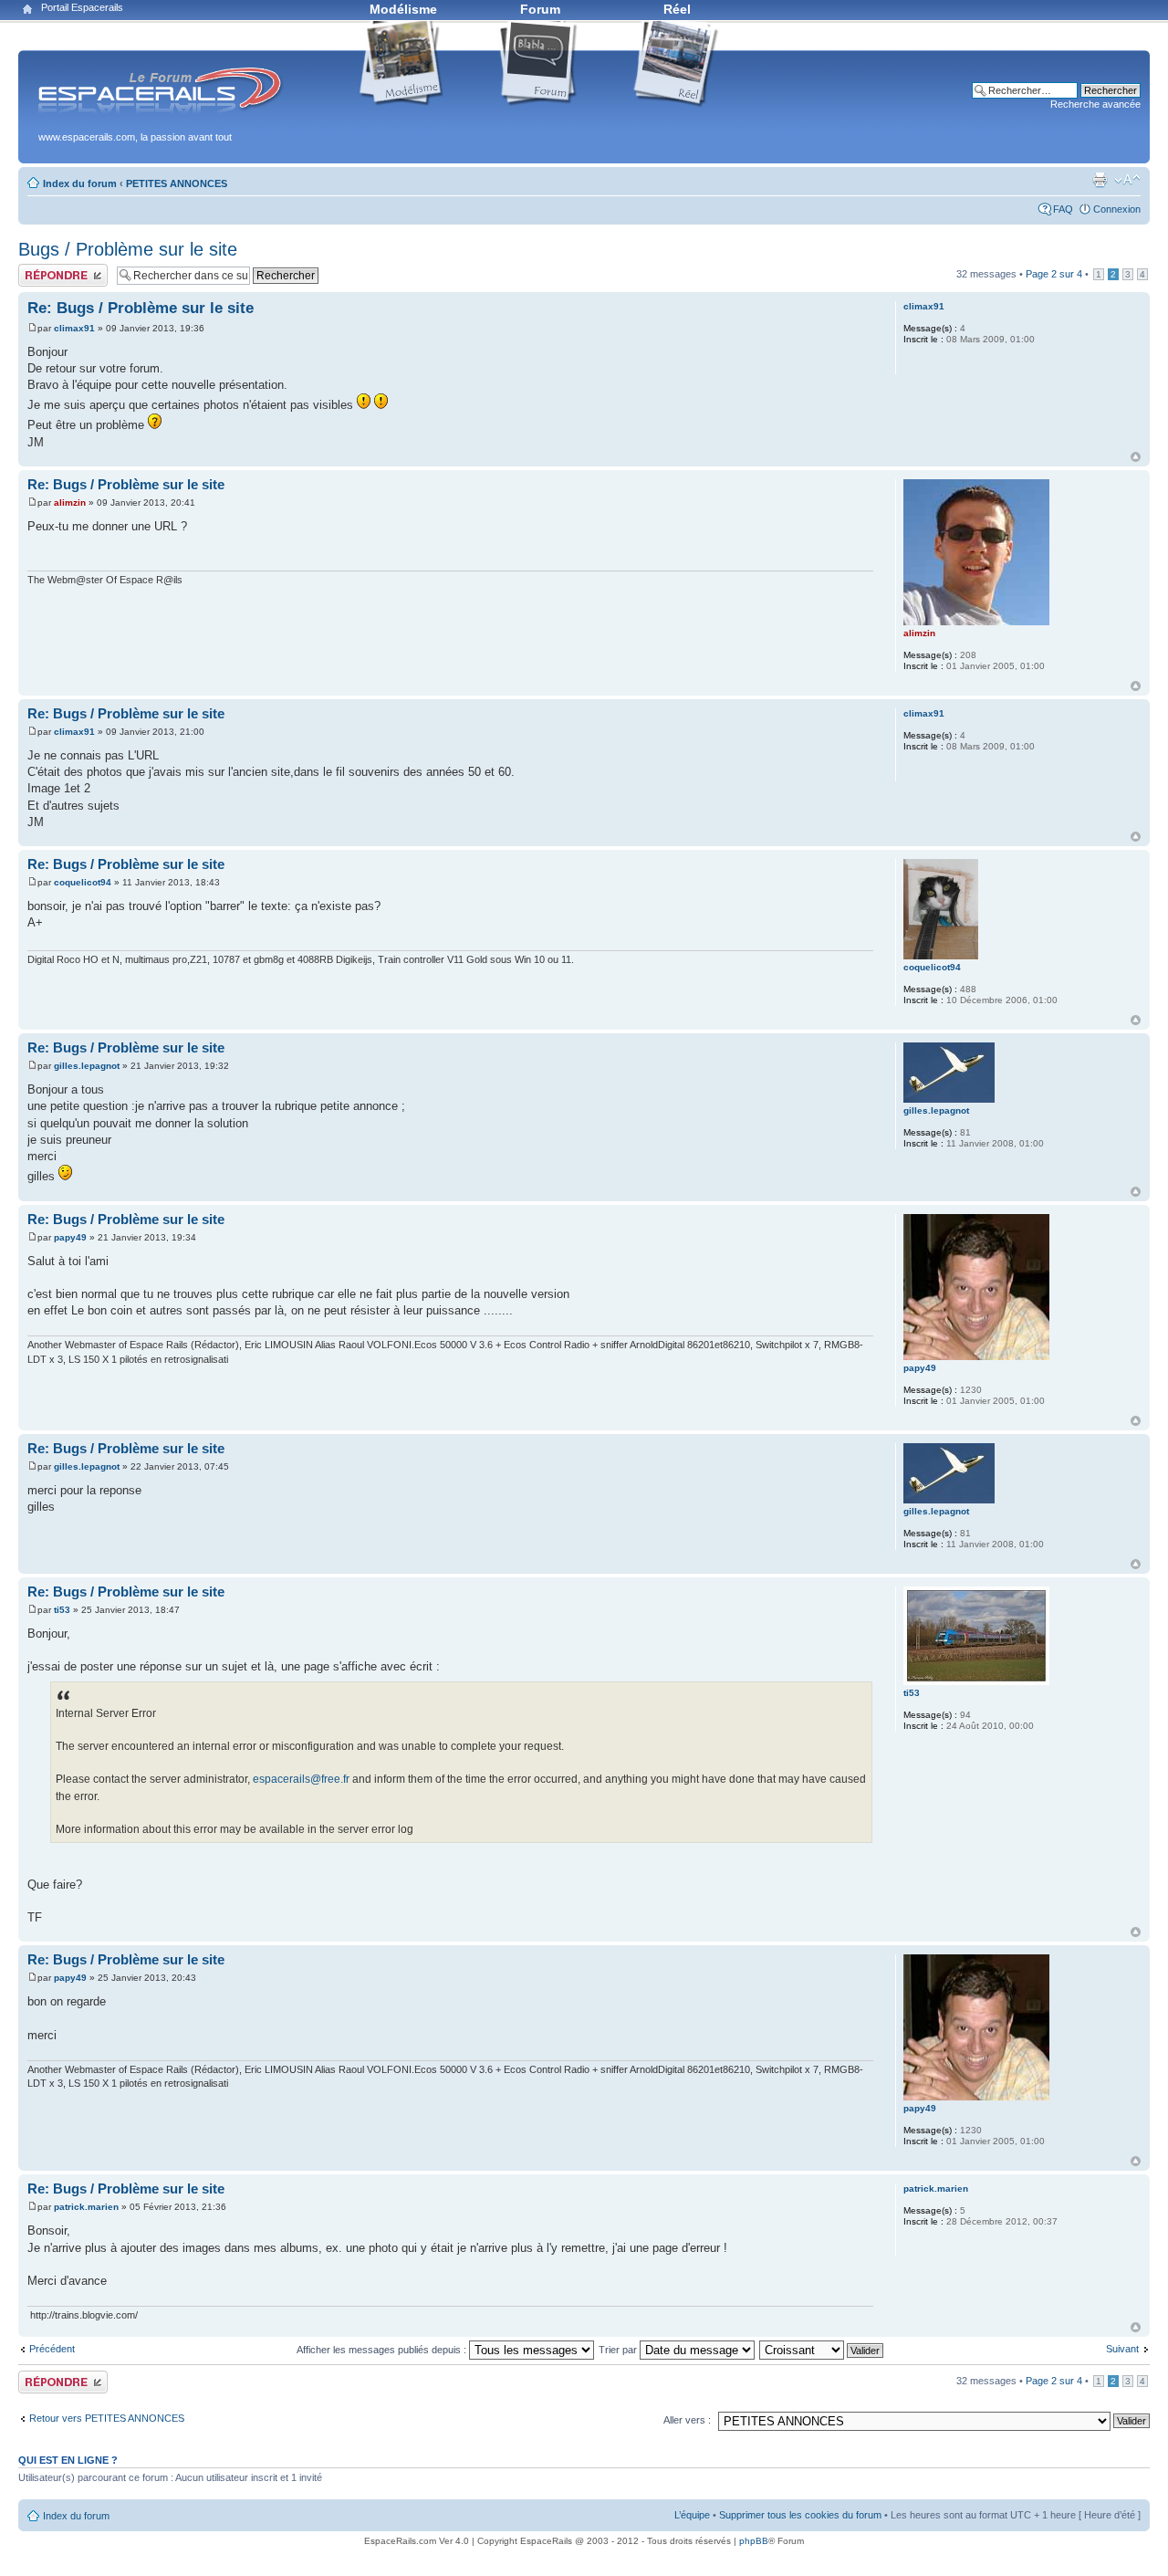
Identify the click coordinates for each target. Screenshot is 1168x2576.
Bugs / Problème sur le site (128, 249)
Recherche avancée (1095, 104)
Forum (540, 9)
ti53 (62, 1610)
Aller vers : (687, 2420)
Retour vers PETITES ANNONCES (107, 2418)
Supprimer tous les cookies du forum (800, 2515)
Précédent (52, 2349)
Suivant (1122, 2349)
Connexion (1117, 209)
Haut (1136, 457)
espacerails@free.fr (301, 1779)
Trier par (619, 2350)
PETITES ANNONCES (177, 183)
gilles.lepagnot (87, 1066)
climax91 (74, 328)
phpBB (754, 2541)
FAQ (1063, 209)
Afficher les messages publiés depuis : (383, 2350)
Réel (677, 9)
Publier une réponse (63, 269)
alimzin (70, 503)
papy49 (70, 1237)
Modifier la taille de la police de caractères (1127, 180)
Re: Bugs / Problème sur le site (141, 308)
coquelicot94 (83, 882)
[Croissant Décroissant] (822, 2350)
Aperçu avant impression (1100, 180)
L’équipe (692, 2515)
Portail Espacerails (82, 7)
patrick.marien (86, 2207)
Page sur (1054, 274)
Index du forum (80, 183)
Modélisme (403, 9)
